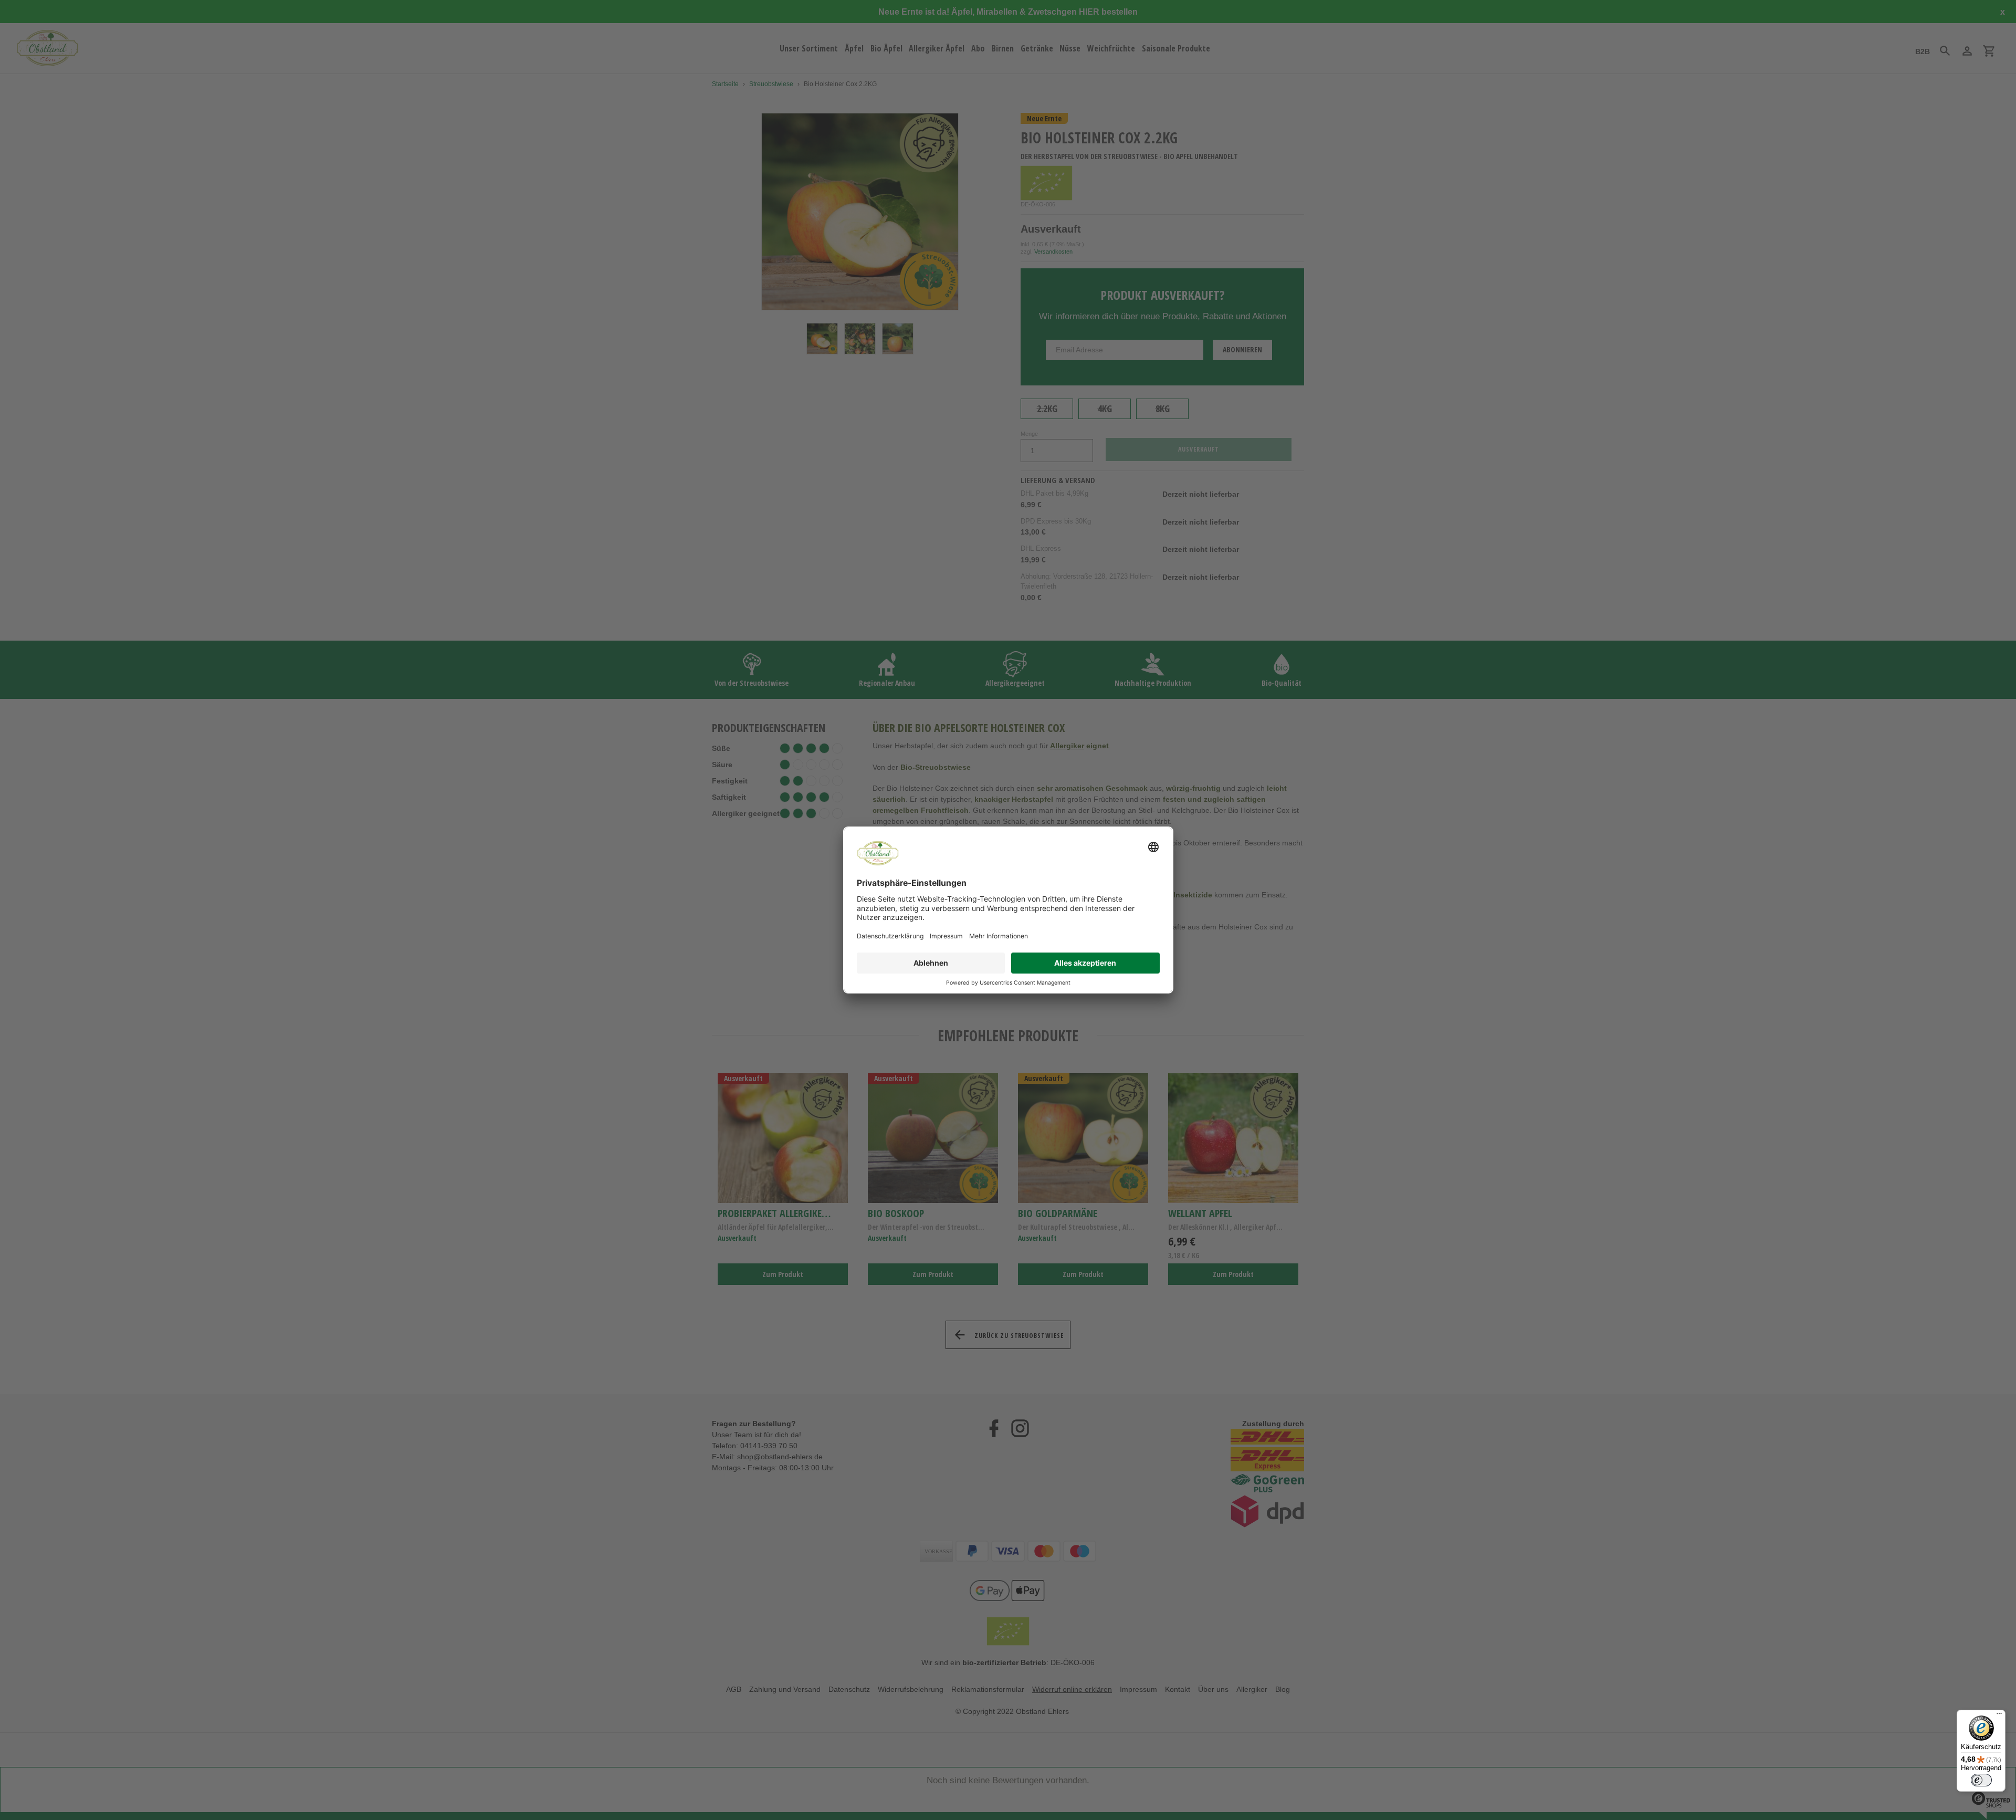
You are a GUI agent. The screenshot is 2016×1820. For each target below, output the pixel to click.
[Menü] (1999, 1716)
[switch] (1981, 1780)
